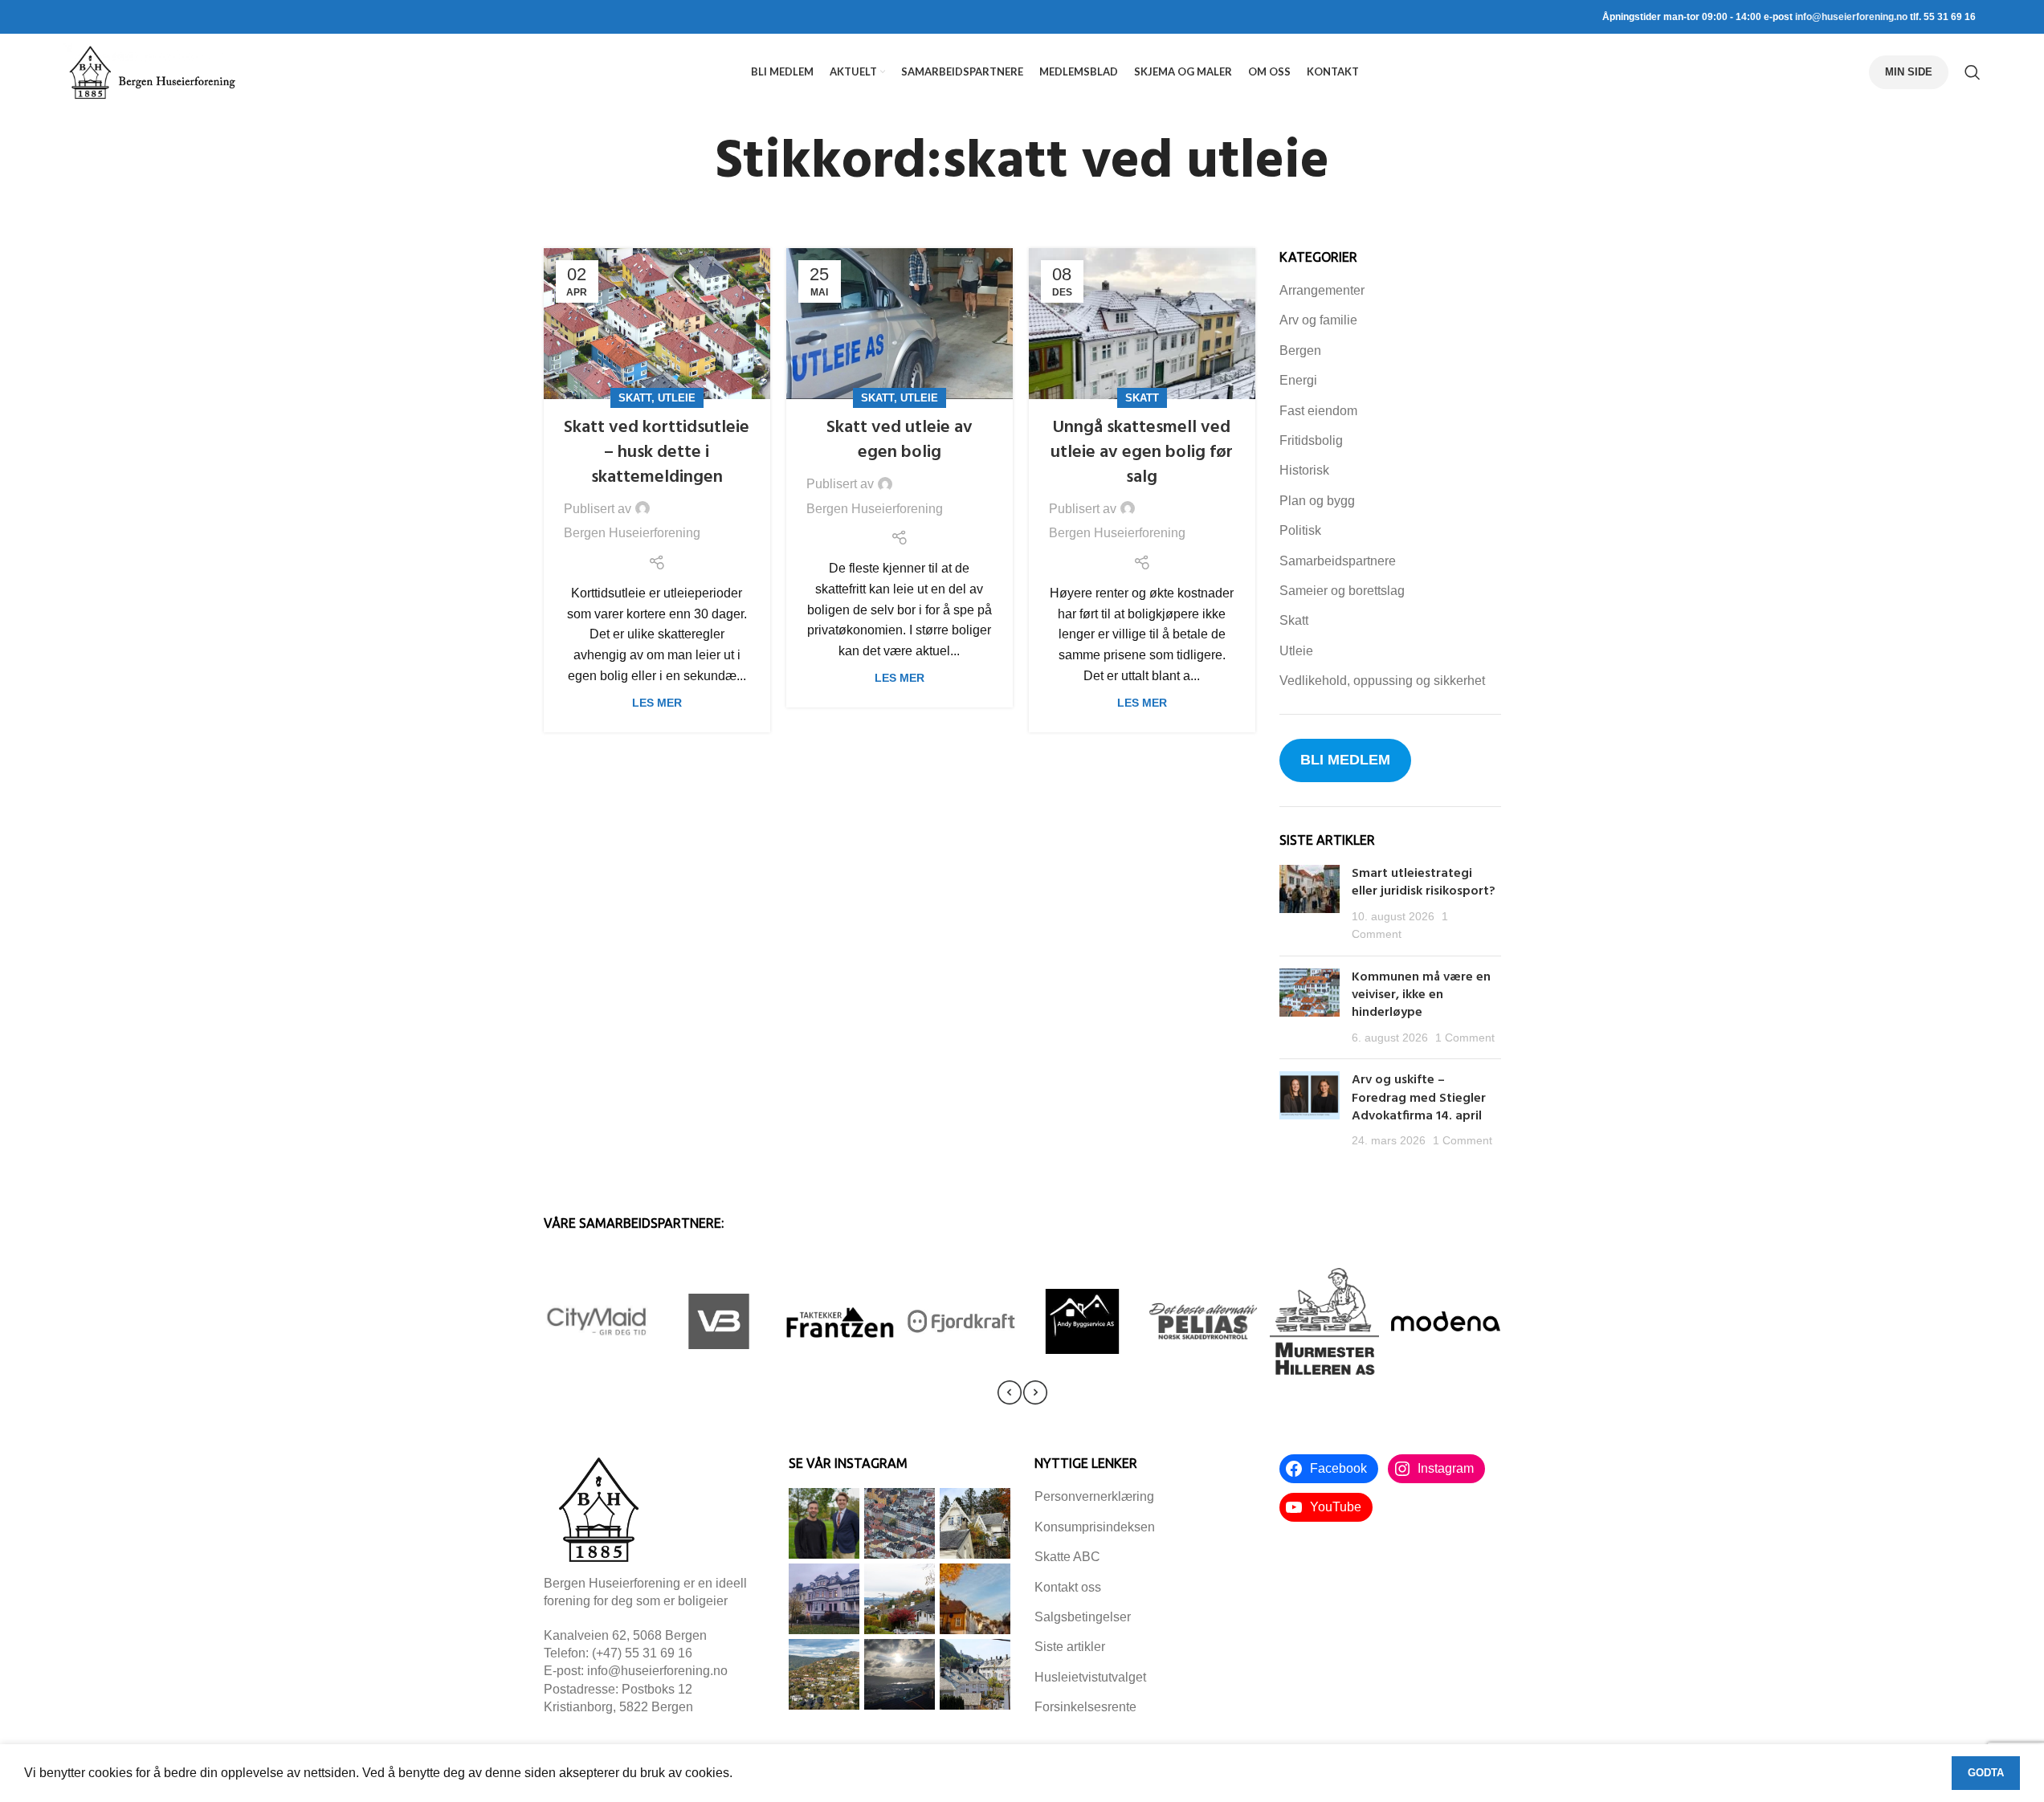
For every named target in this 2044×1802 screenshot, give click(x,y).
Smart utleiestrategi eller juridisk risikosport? (1425, 883)
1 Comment (1465, 1038)
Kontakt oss (1068, 1587)
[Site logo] (152, 71)
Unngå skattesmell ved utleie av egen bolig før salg (1142, 453)
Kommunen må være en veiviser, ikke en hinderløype (1421, 995)
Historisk (1304, 470)
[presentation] (1010, 1392)
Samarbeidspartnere (1338, 561)
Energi (1298, 380)
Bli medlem (1345, 760)
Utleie (677, 398)
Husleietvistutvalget (1090, 1677)
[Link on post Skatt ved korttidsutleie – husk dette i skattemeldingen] (657, 324)
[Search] (1973, 72)
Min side (1909, 72)
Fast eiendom (1318, 411)
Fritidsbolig (1311, 440)
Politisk (1300, 530)
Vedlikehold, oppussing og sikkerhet (1382, 681)
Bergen (1300, 351)
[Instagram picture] (824, 1523)
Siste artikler (1070, 1647)
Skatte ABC (1067, 1557)
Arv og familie (1318, 320)
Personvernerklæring (1094, 1496)
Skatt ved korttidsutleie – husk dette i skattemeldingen (657, 453)
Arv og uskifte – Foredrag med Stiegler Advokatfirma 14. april (1419, 1098)
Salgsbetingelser (1083, 1617)
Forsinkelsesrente (1085, 1707)
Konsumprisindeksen (1095, 1527)
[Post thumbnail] (1310, 904)
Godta (1986, 1773)
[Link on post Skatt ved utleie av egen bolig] (900, 324)
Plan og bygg (1317, 501)
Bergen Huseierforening (632, 533)
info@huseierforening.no (1851, 17)
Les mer (657, 703)
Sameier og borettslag (1342, 591)
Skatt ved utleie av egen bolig (900, 440)
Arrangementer (1322, 290)
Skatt (635, 398)
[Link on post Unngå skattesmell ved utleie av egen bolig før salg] (1142, 324)
